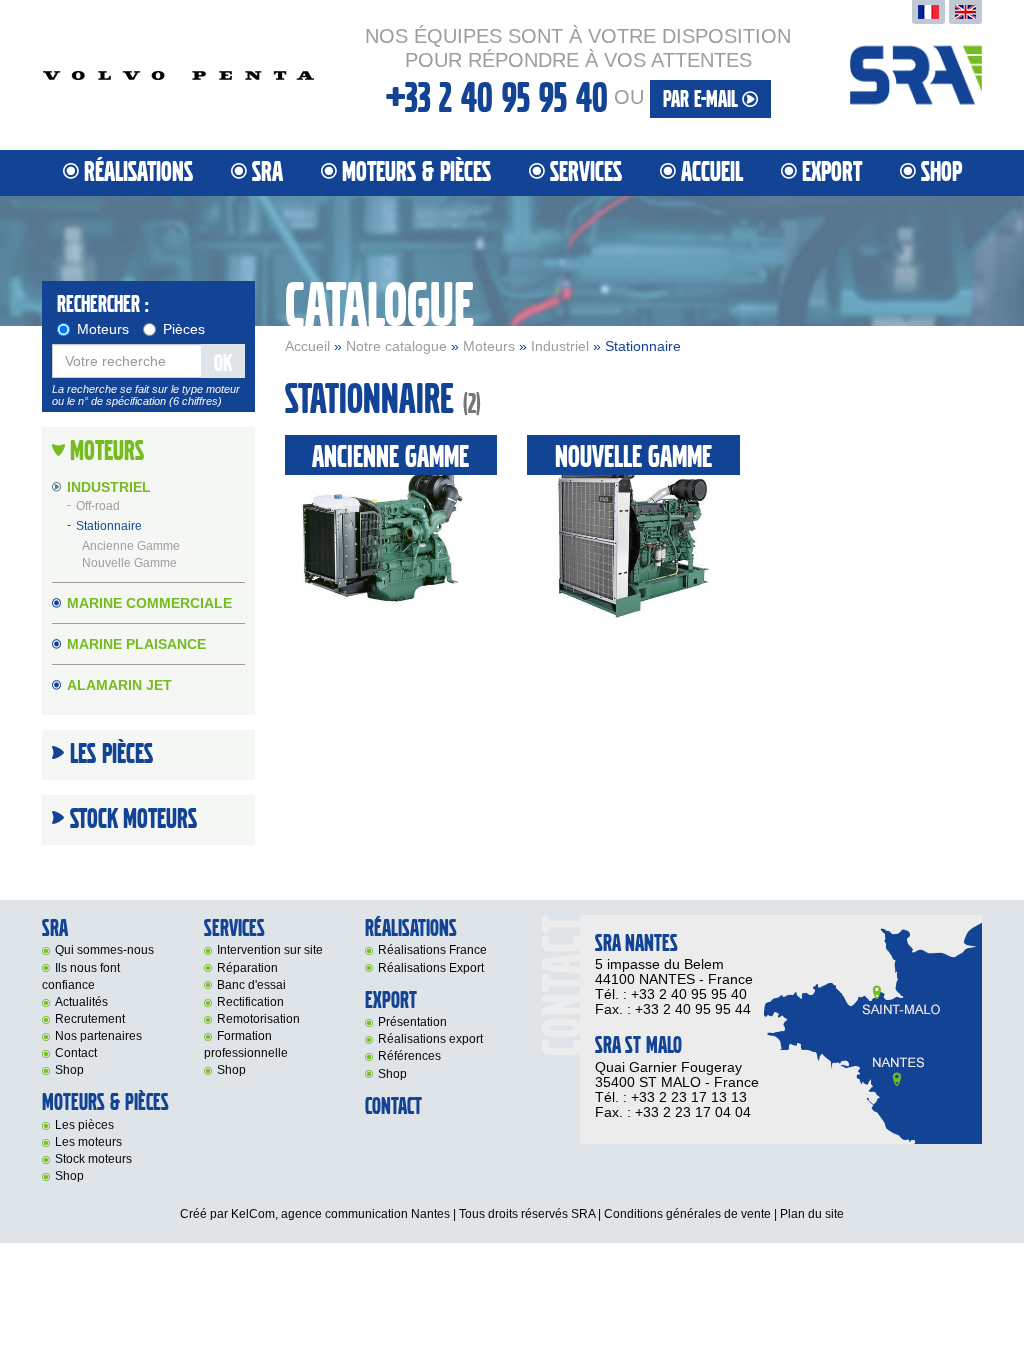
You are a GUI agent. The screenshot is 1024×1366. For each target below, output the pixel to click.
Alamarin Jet (119, 685)
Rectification (250, 1002)
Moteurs (489, 346)
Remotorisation (258, 1019)
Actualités (81, 1002)
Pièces (184, 329)
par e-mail (702, 99)
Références (409, 1056)
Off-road (98, 507)
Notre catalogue (396, 346)
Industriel (560, 346)
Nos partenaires (98, 1036)
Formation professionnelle (246, 1044)
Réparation (247, 968)
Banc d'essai (251, 985)
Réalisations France (432, 950)
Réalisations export (430, 1039)
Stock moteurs (133, 820)
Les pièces (84, 1125)
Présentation (412, 1022)
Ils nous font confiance (81, 976)
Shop (941, 172)
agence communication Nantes (365, 1214)
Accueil (712, 172)
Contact (76, 1053)
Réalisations (138, 172)
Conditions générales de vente (687, 1214)
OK (223, 363)
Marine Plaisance (136, 644)
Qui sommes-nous (104, 950)
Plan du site (812, 1214)
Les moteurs (88, 1142)
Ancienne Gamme (131, 546)
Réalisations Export (431, 968)
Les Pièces (111, 755)
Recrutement (90, 1019)
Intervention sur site (270, 950)
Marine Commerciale (149, 603)
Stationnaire (109, 527)
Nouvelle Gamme (129, 563)
